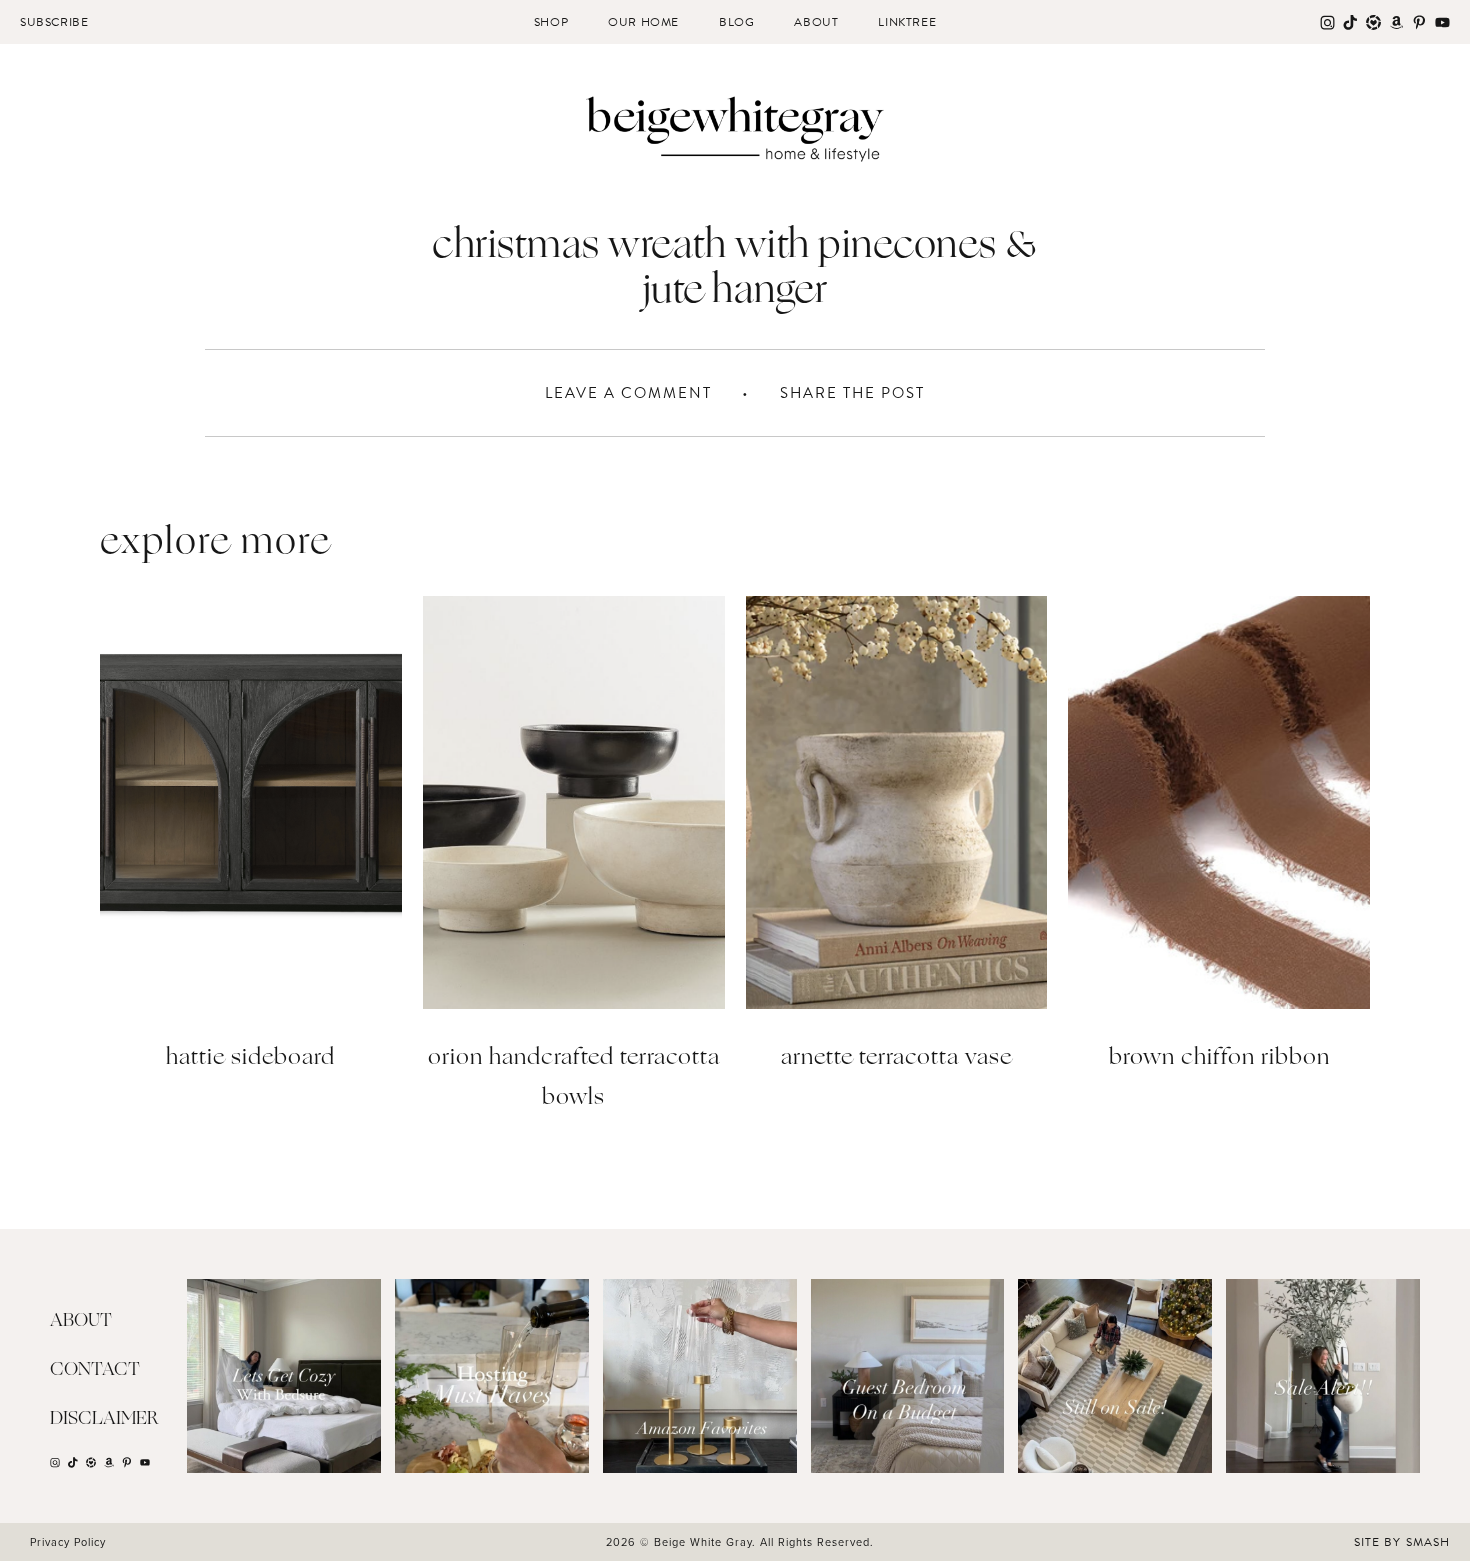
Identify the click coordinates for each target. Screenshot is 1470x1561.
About (816, 22)
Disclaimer (104, 1419)
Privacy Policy (68, 1542)
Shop (551, 22)
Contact (95, 1370)
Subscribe (54, 22)
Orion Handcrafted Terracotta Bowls (574, 1078)
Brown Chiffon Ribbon (1219, 1058)
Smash (1428, 1542)
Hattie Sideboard (250, 1058)
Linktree (907, 22)
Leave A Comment (628, 393)
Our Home (643, 22)
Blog (736, 22)
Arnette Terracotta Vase (896, 1058)
